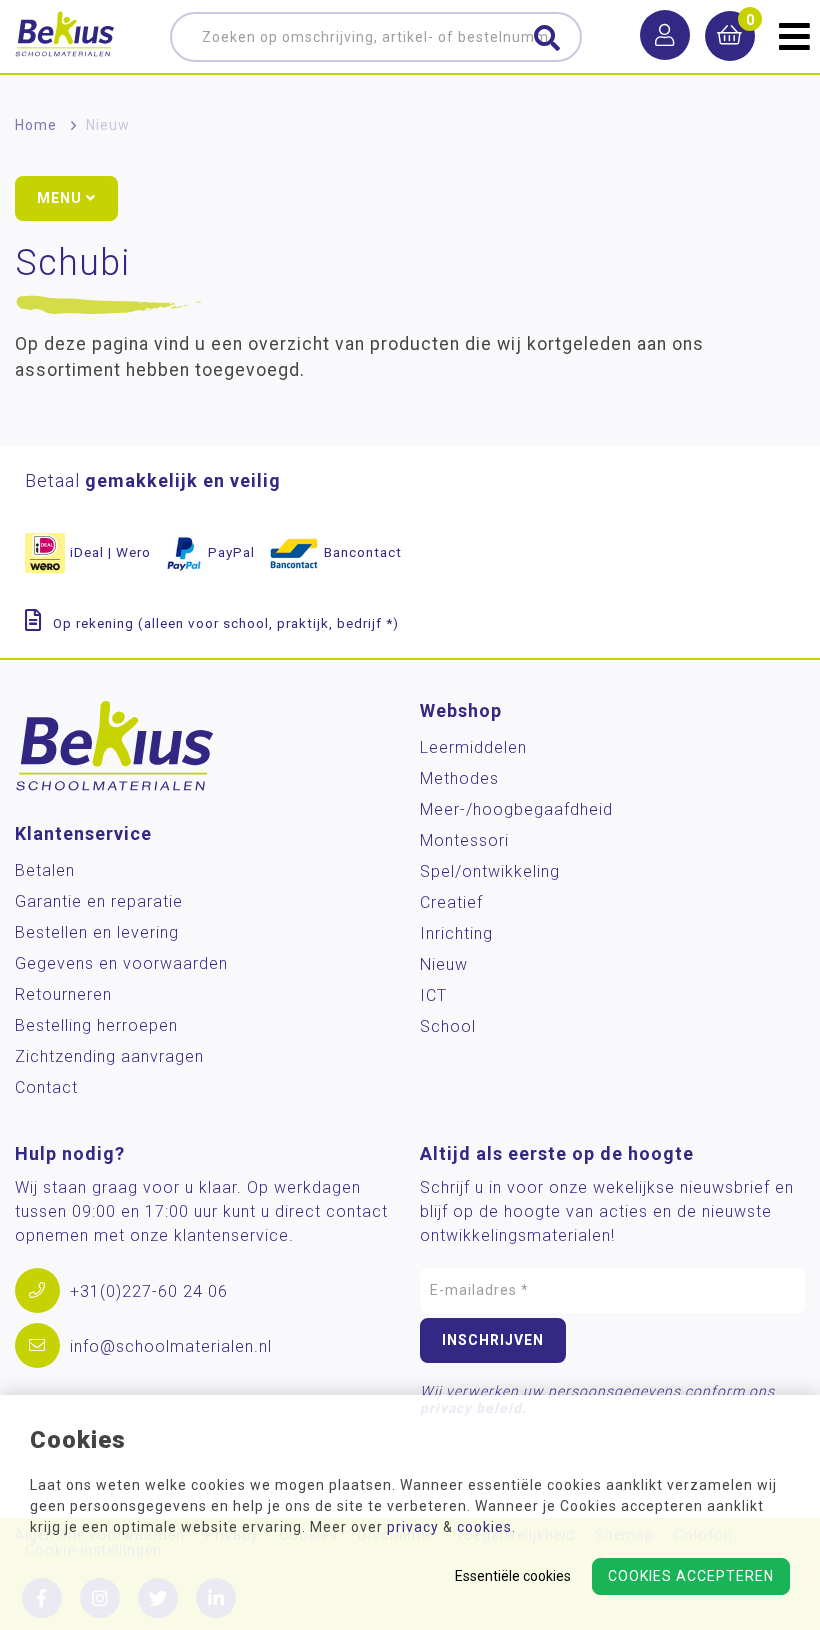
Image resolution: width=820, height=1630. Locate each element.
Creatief (451, 902)
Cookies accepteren (691, 1576)
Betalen (45, 870)
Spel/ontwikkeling (490, 871)
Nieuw (108, 125)
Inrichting (456, 933)
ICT (433, 995)
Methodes (459, 778)
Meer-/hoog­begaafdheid (516, 809)
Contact (46, 1087)
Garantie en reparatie (99, 901)
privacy (413, 1527)
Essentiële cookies (513, 1576)
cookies (484, 1527)
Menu (61, 198)
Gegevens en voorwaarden (121, 963)
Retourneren (63, 994)
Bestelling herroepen (96, 1025)
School (448, 1026)
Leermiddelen (473, 747)
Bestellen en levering (97, 932)
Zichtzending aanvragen (109, 1056)
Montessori (464, 840)
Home (36, 125)
